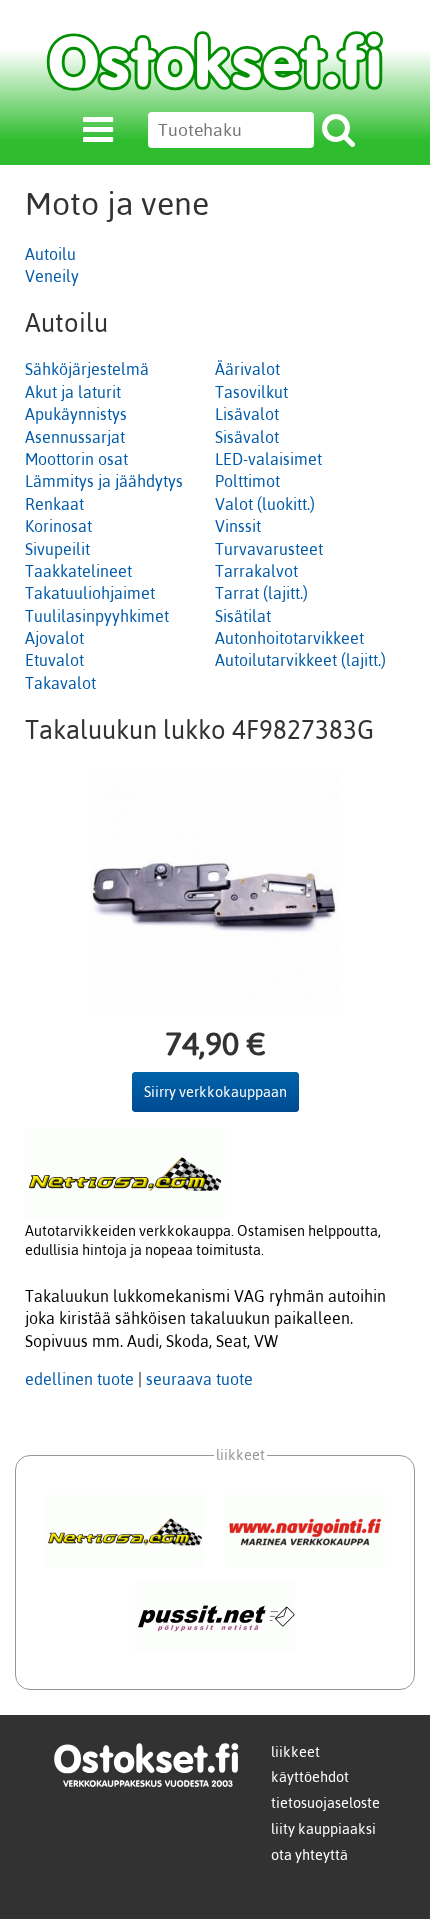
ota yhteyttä (309, 1855)
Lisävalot (247, 414)
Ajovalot (54, 638)
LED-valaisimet (268, 459)
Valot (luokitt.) (265, 504)
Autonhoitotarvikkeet (289, 638)
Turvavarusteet (269, 549)
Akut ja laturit (73, 392)
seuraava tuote (199, 1379)
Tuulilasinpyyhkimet (97, 616)
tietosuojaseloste (325, 1803)
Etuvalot (54, 660)
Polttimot (247, 481)
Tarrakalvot (256, 571)
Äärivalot (247, 369)
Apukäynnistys (76, 414)
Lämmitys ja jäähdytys (104, 481)
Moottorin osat (76, 459)
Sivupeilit (57, 549)
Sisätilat (243, 616)
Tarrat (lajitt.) (261, 593)
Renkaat (54, 504)
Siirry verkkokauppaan (215, 1092)
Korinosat (58, 526)
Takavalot (60, 683)
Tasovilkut (251, 392)
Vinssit (238, 526)
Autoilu (50, 254)
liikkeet (295, 1752)
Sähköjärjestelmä (87, 369)
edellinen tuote (79, 1379)
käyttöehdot (310, 1777)
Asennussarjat (75, 437)
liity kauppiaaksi (323, 1829)
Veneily (52, 276)
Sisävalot (247, 437)
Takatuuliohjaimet (90, 593)
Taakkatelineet (78, 571)
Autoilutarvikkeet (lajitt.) (300, 660)
